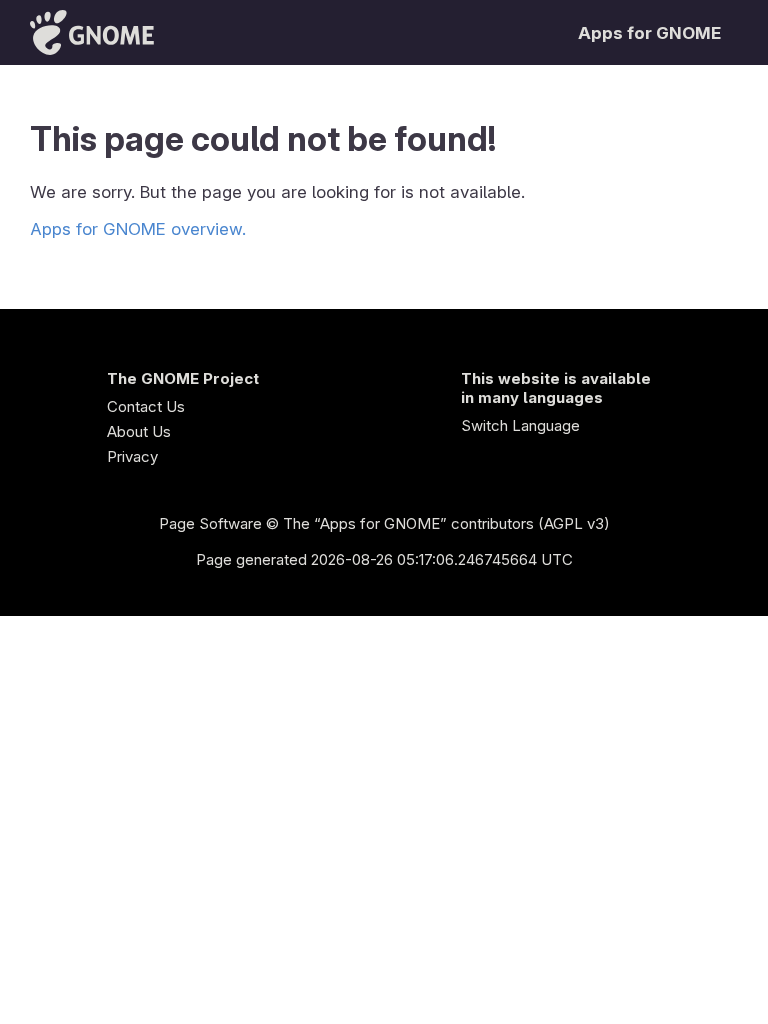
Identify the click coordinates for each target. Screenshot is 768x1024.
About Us (139, 431)
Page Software (210, 523)
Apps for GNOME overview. (138, 229)
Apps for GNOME (649, 33)
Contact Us (146, 406)
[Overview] (92, 32)
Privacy (132, 456)
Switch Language (520, 425)
